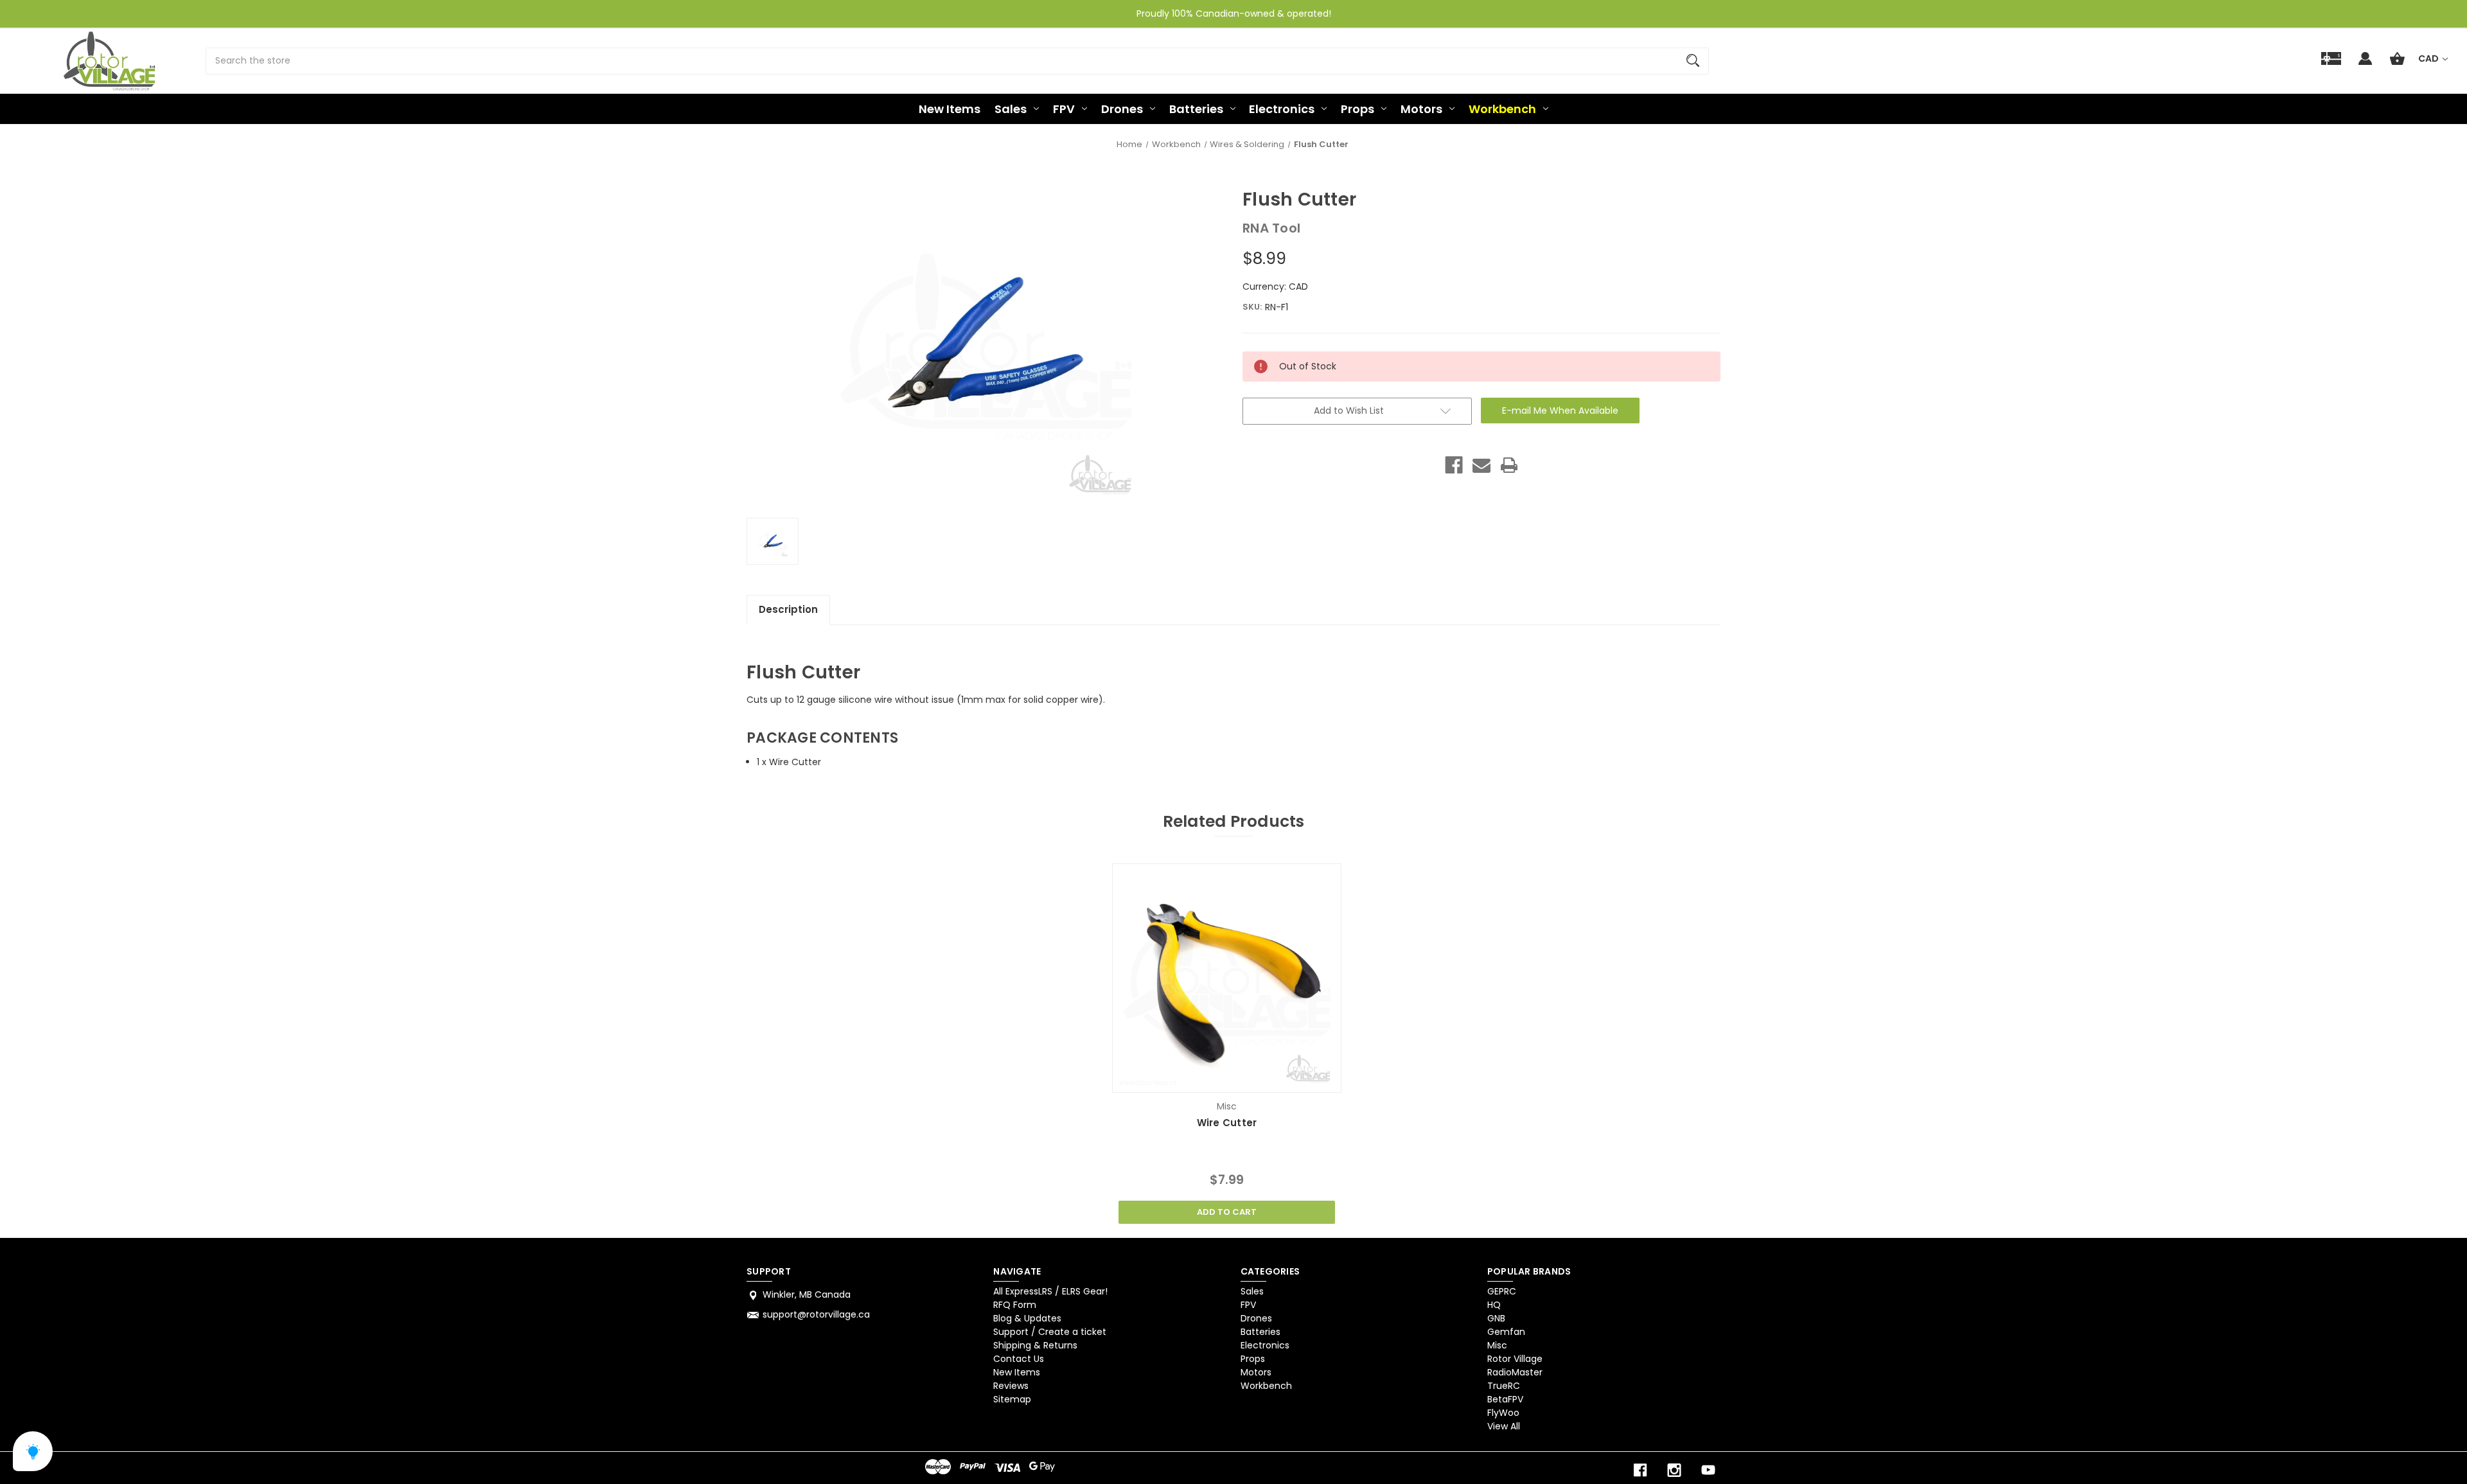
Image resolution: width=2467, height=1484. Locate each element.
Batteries (1196, 109)
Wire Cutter (1227, 1123)
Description (788, 609)
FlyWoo (1503, 1413)
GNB (1496, 1318)
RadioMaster (1515, 1372)
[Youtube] (1708, 1470)
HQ (1494, 1305)
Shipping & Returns (1035, 1345)
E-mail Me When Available (1560, 411)
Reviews (1011, 1386)
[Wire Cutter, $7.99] (1227, 978)
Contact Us (1019, 1359)
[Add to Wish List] (1244, 1080)
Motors (1421, 109)
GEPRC (1502, 1291)
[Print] (1509, 465)
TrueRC (1504, 1386)
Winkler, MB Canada (807, 1294)
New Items (950, 109)
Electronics (1282, 109)
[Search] (1693, 61)
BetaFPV (1505, 1399)
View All (1504, 1426)
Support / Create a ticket (1050, 1332)
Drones (1122, 109)
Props (1357, 109)
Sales (1011, 109)
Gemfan (1506, 1332)
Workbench (1502, 109)
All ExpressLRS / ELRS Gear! (1050, 1291)
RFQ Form (1015, 1305)
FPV (1064, 109)
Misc (1497, 1345)
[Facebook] (1454, 465)
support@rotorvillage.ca (816, 1314)
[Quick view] (1210, 1080)
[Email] (1481, 465)
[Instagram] (1674, 1470)
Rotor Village (1515, 1359)
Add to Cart (1227, 1212)
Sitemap (1012, 1399)
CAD (2429, 58)
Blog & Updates (1027, 1318)
